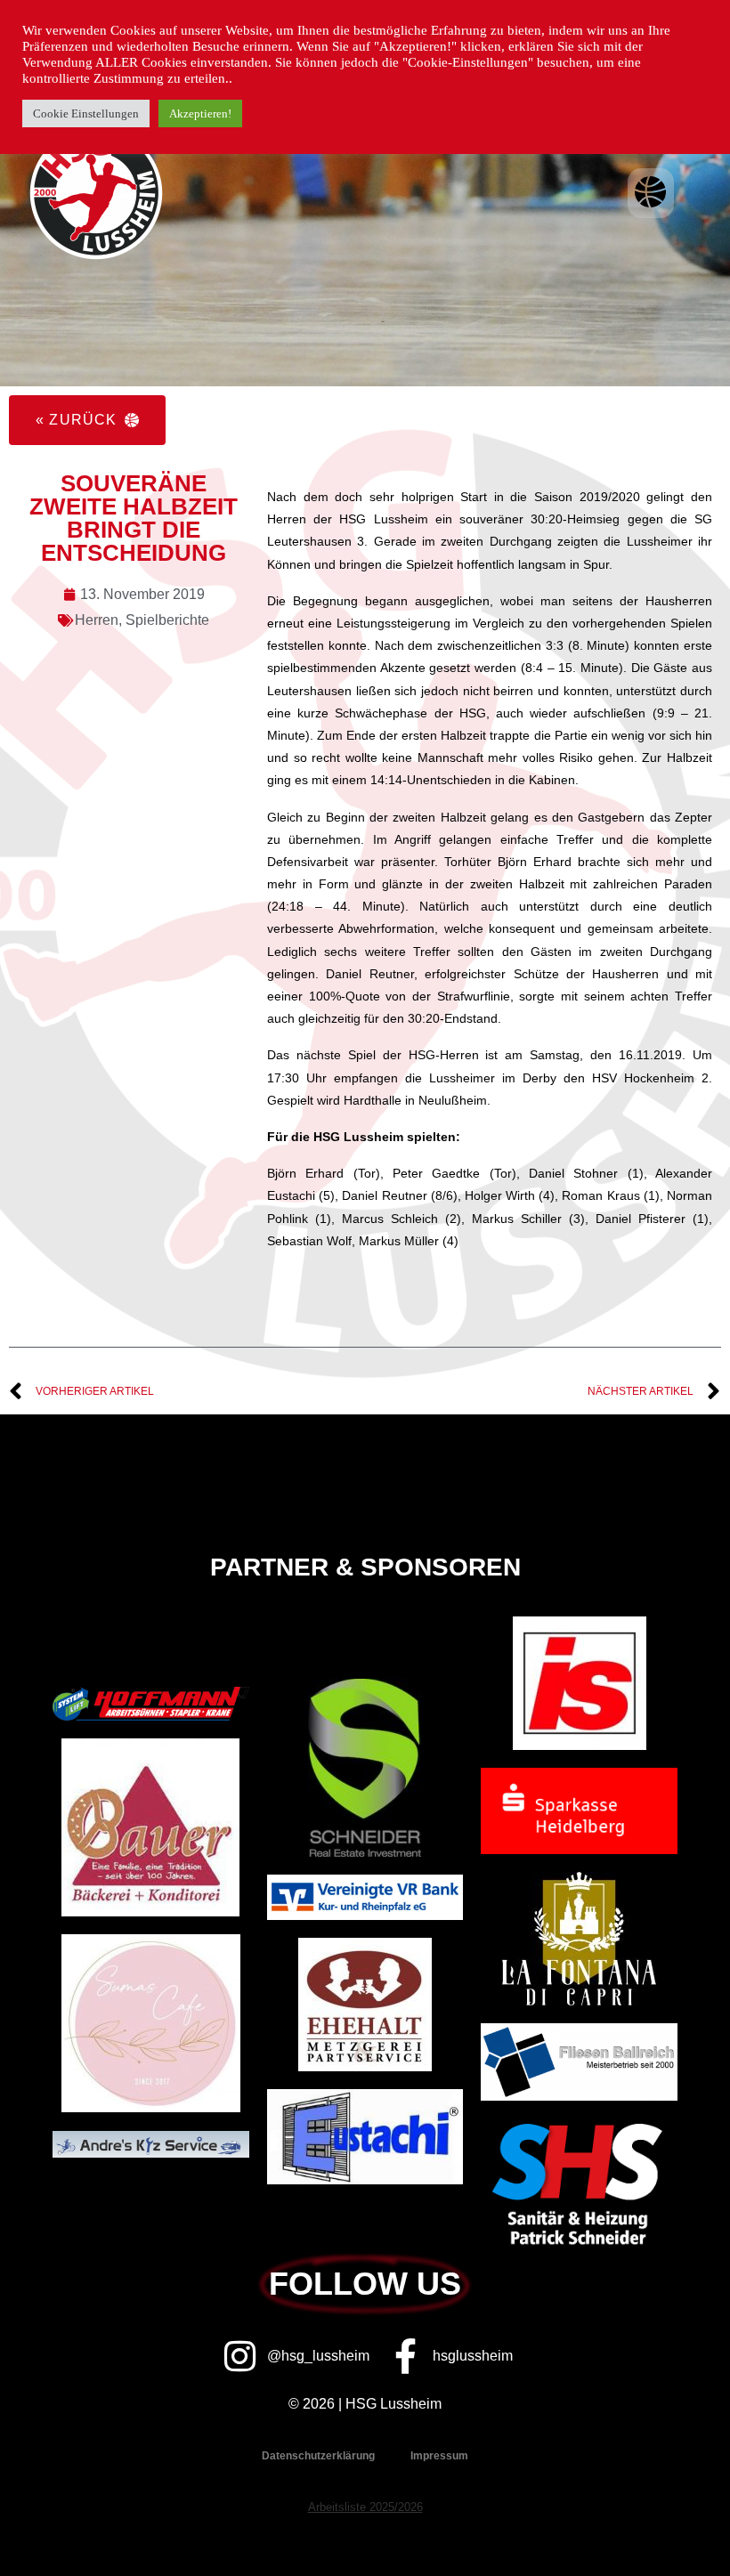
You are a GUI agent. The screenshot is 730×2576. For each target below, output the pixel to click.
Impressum (439, 2456)
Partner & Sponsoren (365, 1567)
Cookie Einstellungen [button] (86, 113)
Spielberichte (167, 620)
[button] (651, 193)
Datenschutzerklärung (318, 2456)
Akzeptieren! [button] (200, 113)
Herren (97, 620)
